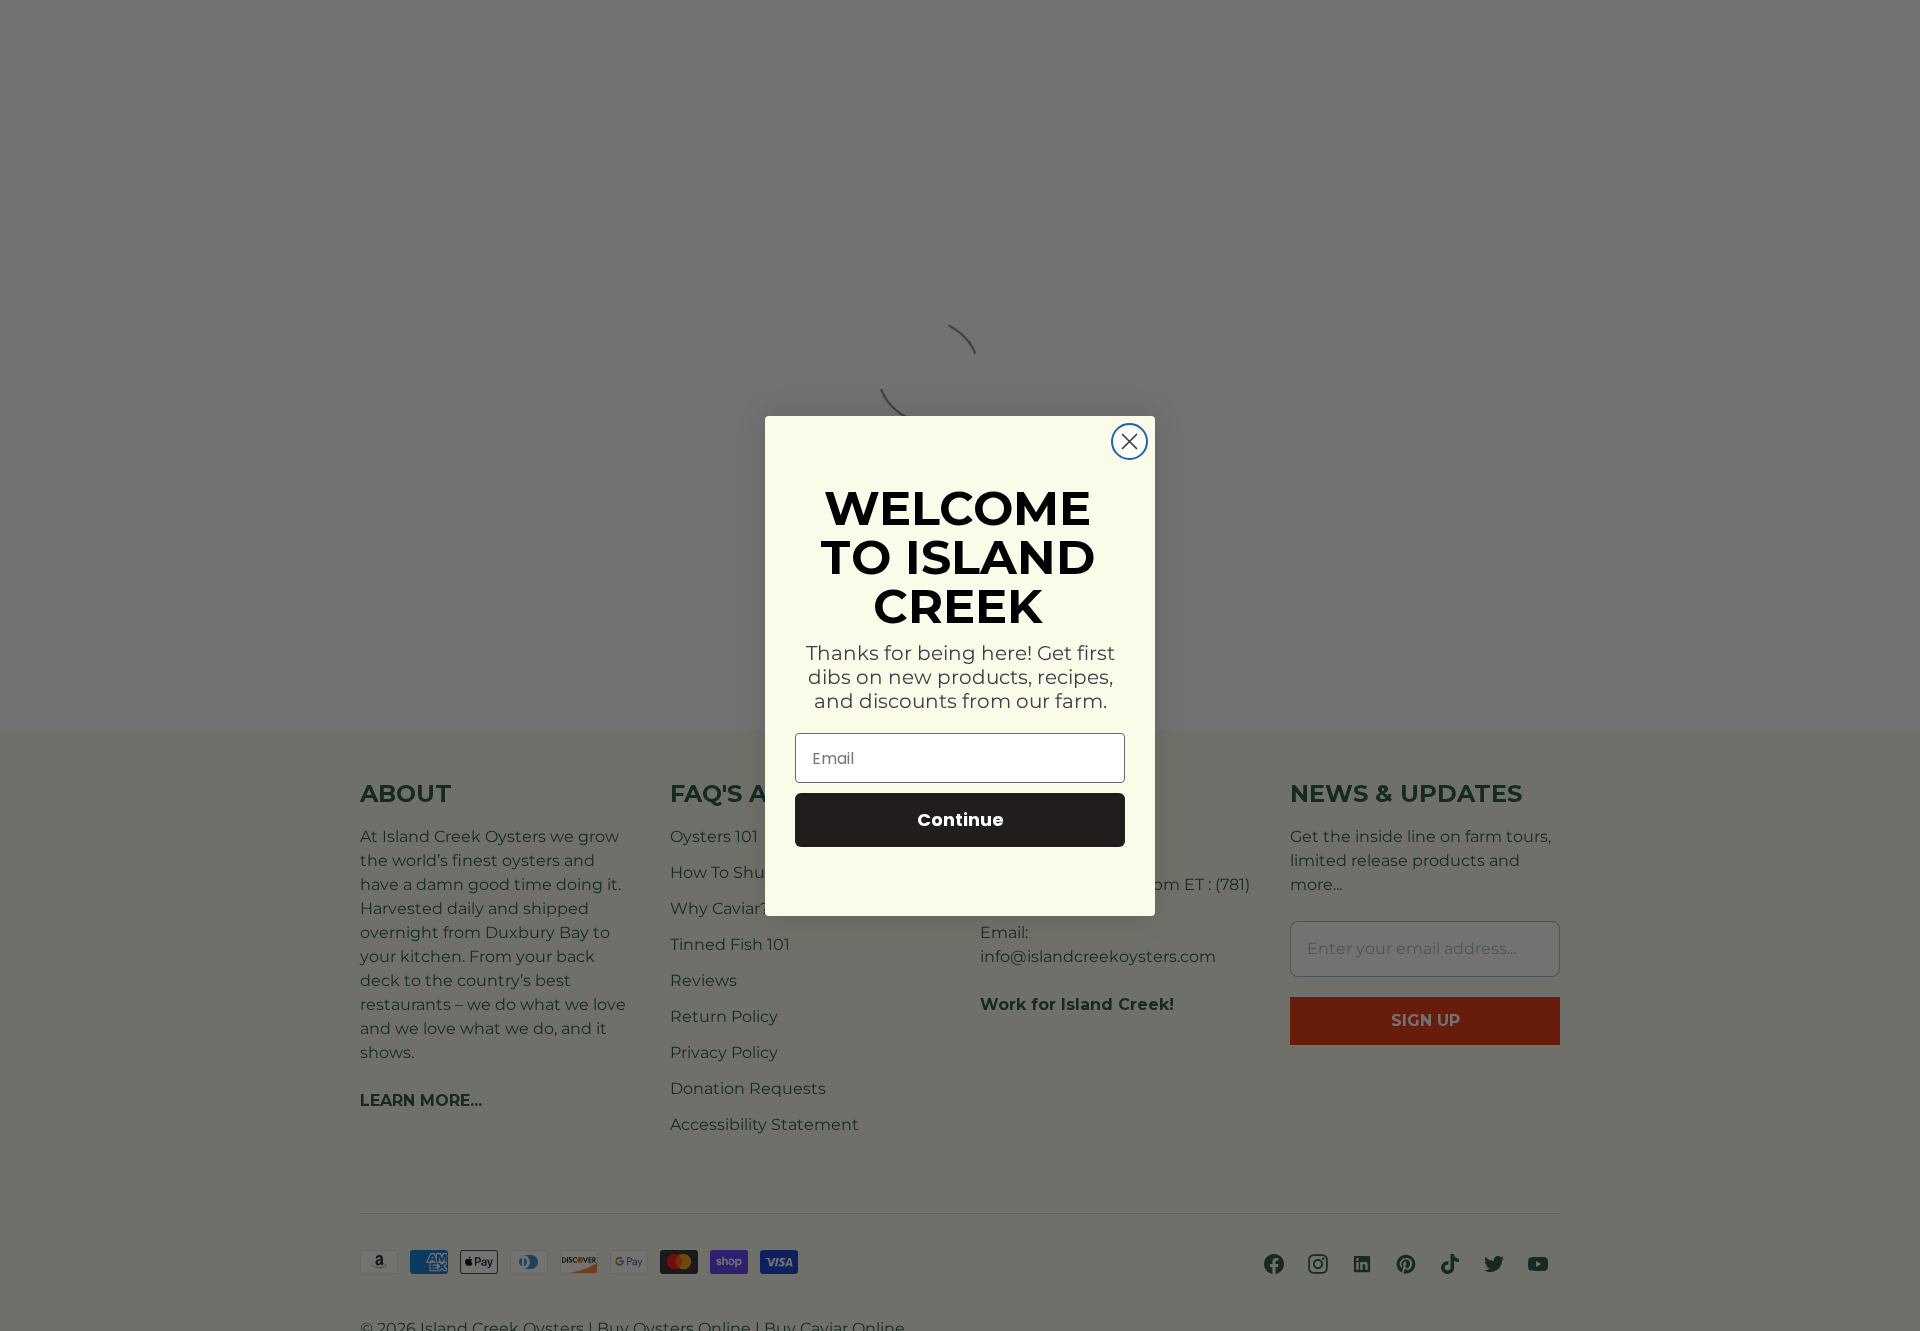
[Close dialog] (1129, 441)
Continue (960, 819)
